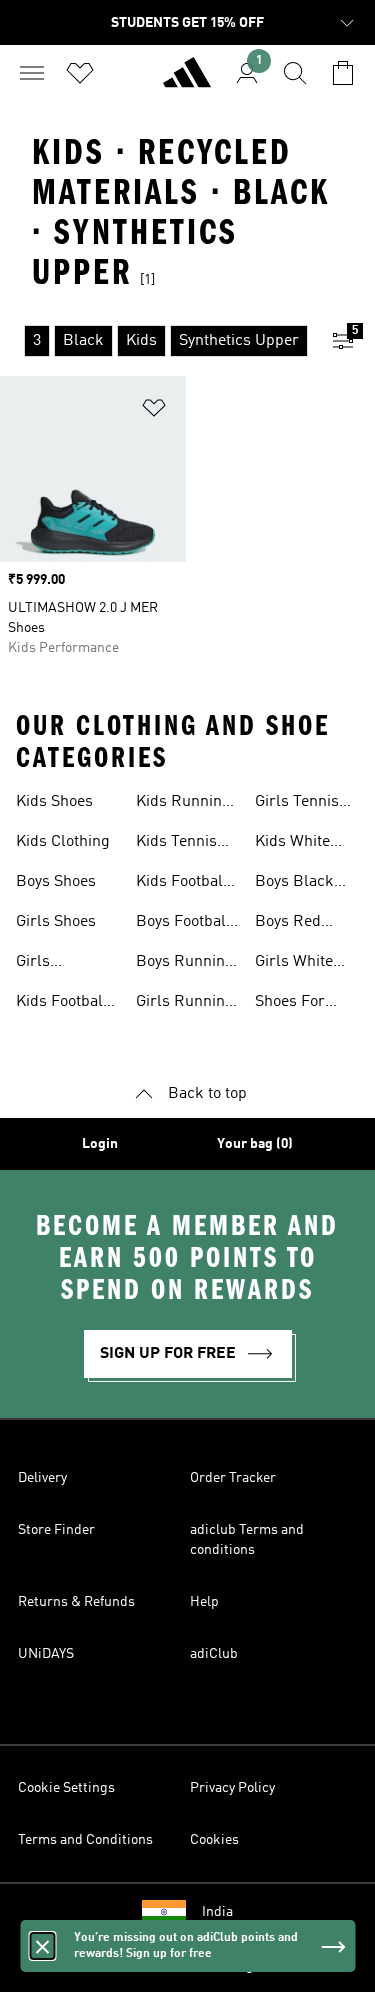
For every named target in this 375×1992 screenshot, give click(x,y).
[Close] (42, 1946)
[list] (155, 341)
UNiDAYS (46, 1654)
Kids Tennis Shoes (176, 844)
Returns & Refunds (76, 1602)
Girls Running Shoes (185, 1004)
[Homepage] (187, 81)
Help (204, 1602)
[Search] (295, 73)
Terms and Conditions (85, 1840)
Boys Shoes (56, 882)
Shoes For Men (290, 1004)
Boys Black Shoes (294, 884)
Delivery (42, 1478)
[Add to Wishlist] (154, 411)
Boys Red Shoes (288, 924)
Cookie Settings (66, 1788)
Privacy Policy (232, 1788)
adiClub (214, 1654)
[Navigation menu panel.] (32, 73)
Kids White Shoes (292, 844)
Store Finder (56, 1530)
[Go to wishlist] (80, 73)
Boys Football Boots (183, 924)
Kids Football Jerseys (182, 884)
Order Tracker (233, 1478)
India (217, 1912)
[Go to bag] (343, 73)
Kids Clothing (63, 842)
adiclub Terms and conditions (247, 1540)
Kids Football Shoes (62, 1004)
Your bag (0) (255, 1144)
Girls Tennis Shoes (297, 804)
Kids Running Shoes (183, 804)
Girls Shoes (56, 922)
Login (100, 1144)
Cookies (214, 1840)
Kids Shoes (54, 802)
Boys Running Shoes (185, 964)
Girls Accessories (58, 964)
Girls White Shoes (294, 964)
